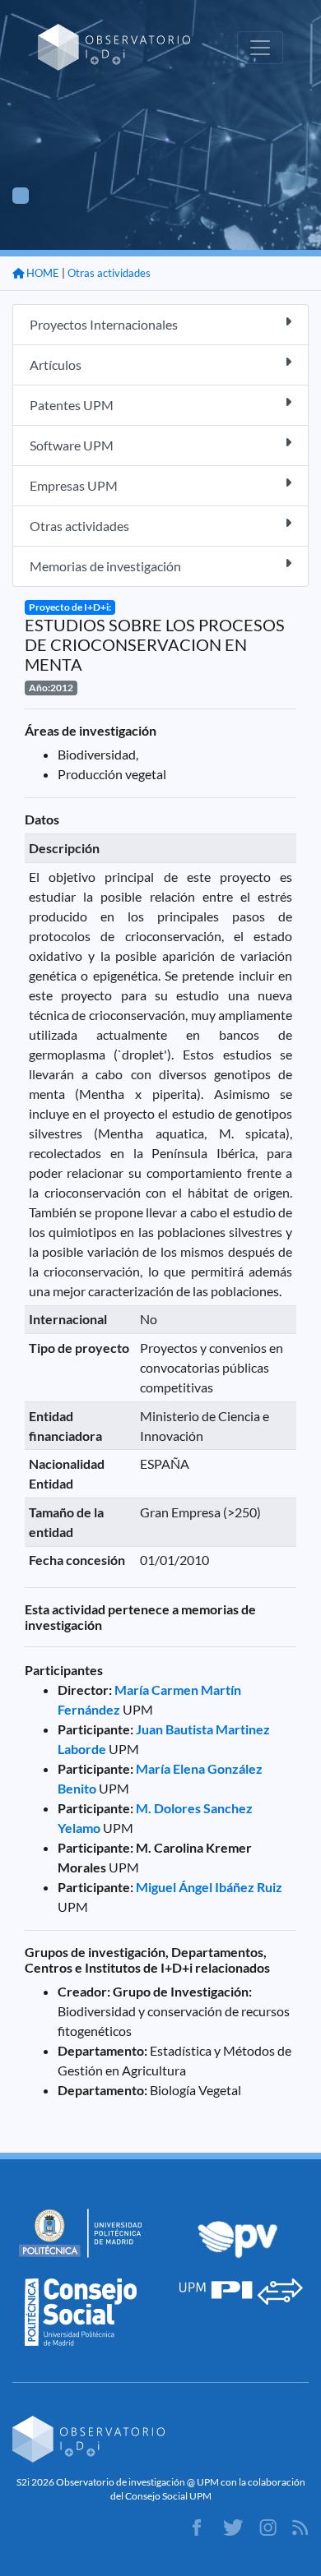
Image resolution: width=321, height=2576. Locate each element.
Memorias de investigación (105, 566)
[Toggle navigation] (260, 48)
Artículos (56, 365)
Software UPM (72, 445)
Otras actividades (109, 273)
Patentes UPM (72, 405)
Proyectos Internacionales (104, 324)
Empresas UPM (74, 485)
